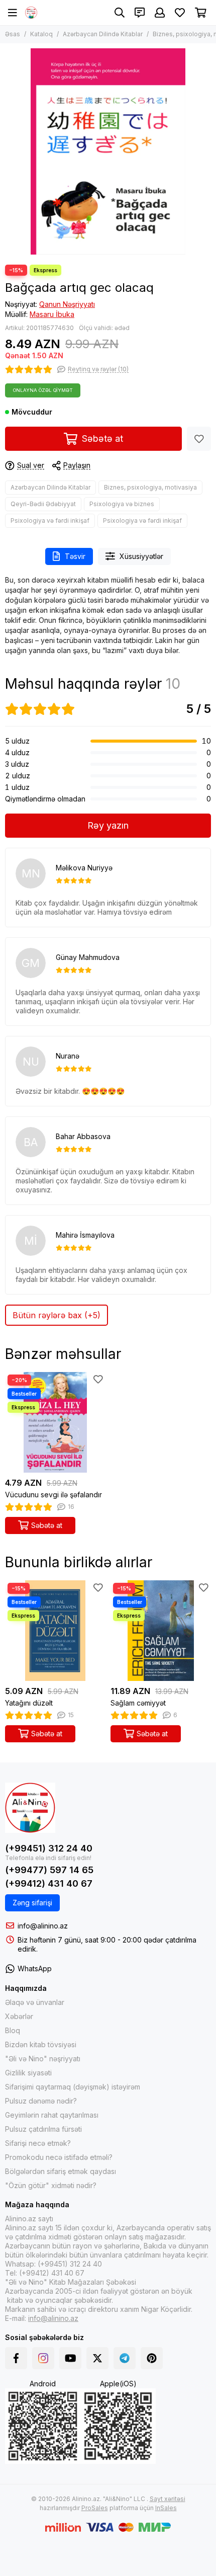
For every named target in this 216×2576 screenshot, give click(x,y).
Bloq (13, 2030)
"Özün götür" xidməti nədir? (51, 2185)
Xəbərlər (19, 2016)
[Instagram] (43, 2358)
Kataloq (41, 34)
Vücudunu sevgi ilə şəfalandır (53, 1495)
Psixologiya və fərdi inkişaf (50, 520)
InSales (166, 2508)
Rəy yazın (108, 825)
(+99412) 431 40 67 (49, 1883)
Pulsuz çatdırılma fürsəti (43, 2129)
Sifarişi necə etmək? (38, 2143)
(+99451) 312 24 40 (49, 1848)
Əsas (13, 34)
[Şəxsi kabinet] (160, 13)
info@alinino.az (43, 1926)
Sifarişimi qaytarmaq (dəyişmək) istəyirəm (73, 2087)
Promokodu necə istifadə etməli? (59, 2157)
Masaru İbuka (52, 314)
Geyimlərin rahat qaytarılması (52, 2115)
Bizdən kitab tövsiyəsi (41, 2044)
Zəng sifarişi (32, 1903)
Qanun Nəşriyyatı (67, 304)
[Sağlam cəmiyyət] (161, 1631)
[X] (97, 2358)
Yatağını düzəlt (29, 1703)
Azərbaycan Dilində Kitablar (103, 34)
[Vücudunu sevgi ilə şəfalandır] (55, 1422)
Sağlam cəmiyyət (138, 1703)
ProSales (95, 2508)
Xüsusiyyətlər (141, 556)
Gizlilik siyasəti (28, 2073)
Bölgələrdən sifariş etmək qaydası (61, 2171)
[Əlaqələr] (140, 13)
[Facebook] (16, 2358)
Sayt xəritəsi (168, 2499)
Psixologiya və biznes (122, 504)
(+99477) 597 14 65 (49, 1870)
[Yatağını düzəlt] (55, 1631)
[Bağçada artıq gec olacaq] (108, 151)
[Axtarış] (120, 13)
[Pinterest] (152, 2358)
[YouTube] (70, 2358)
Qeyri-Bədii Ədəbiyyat (43, 504)
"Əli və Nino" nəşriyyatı (43, 2059)
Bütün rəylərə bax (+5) (57, 1315)
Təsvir (75, 556)
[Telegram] (125, 2358)
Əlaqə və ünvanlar (35, 2002)
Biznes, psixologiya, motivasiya (150, 487)
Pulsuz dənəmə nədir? (41, 2101)
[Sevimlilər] (199, 439)
